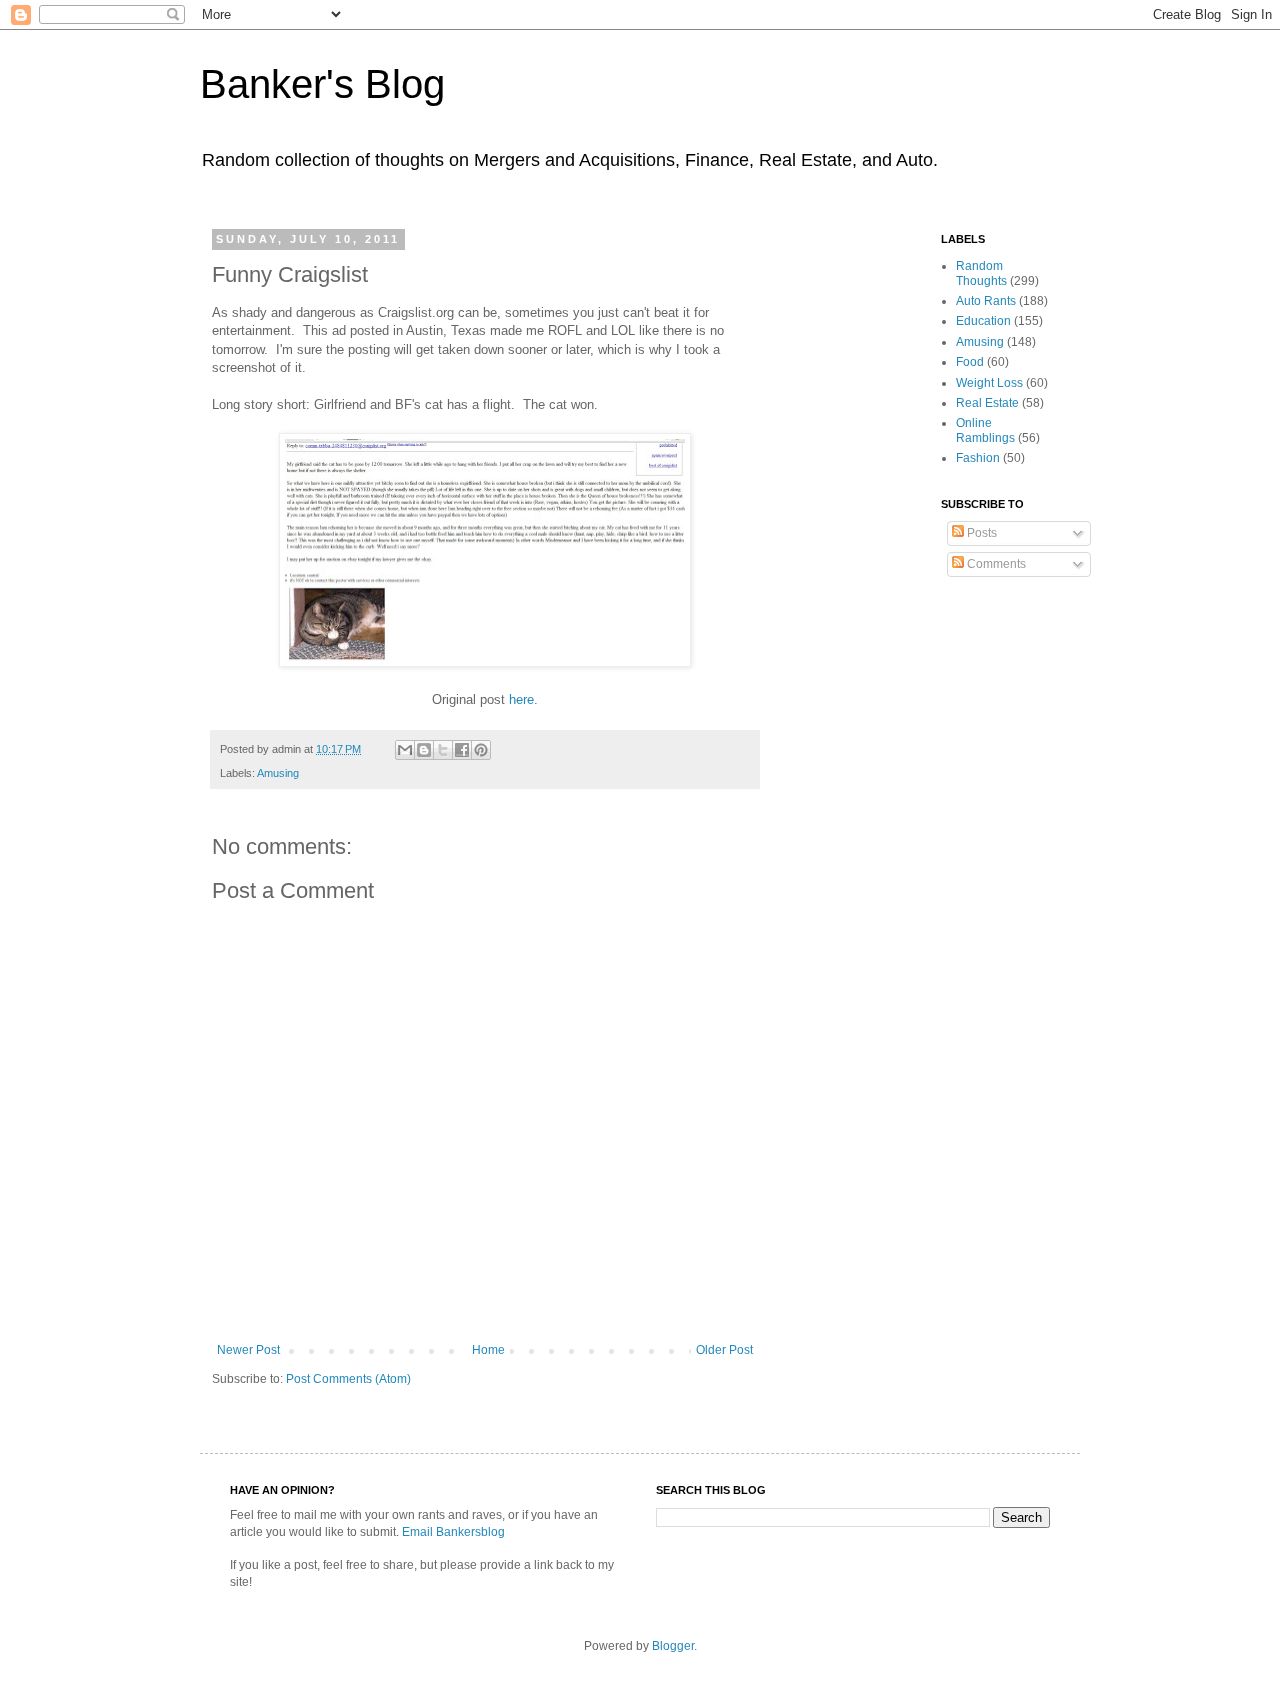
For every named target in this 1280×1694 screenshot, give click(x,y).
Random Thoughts (981, 273)
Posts (980, 533)
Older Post (724, 1350)
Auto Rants (986, 301)
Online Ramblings (985, 430)
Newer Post (248, 1350)
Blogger (673, 1646)
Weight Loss (989, 383)
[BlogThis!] (424, 750)
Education (983, 321)
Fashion (978, 458)
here (521, 699)
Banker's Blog (322, 84)
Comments (995, 564)
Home (488, 1350)
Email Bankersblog (453, 1532)
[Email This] (405, 750)
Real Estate (987, 403)
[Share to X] (443, 750)
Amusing (278, 773)
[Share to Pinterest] (481, 750)
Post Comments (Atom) (348, 1379)
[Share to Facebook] (462, 750)
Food (970, 362)
